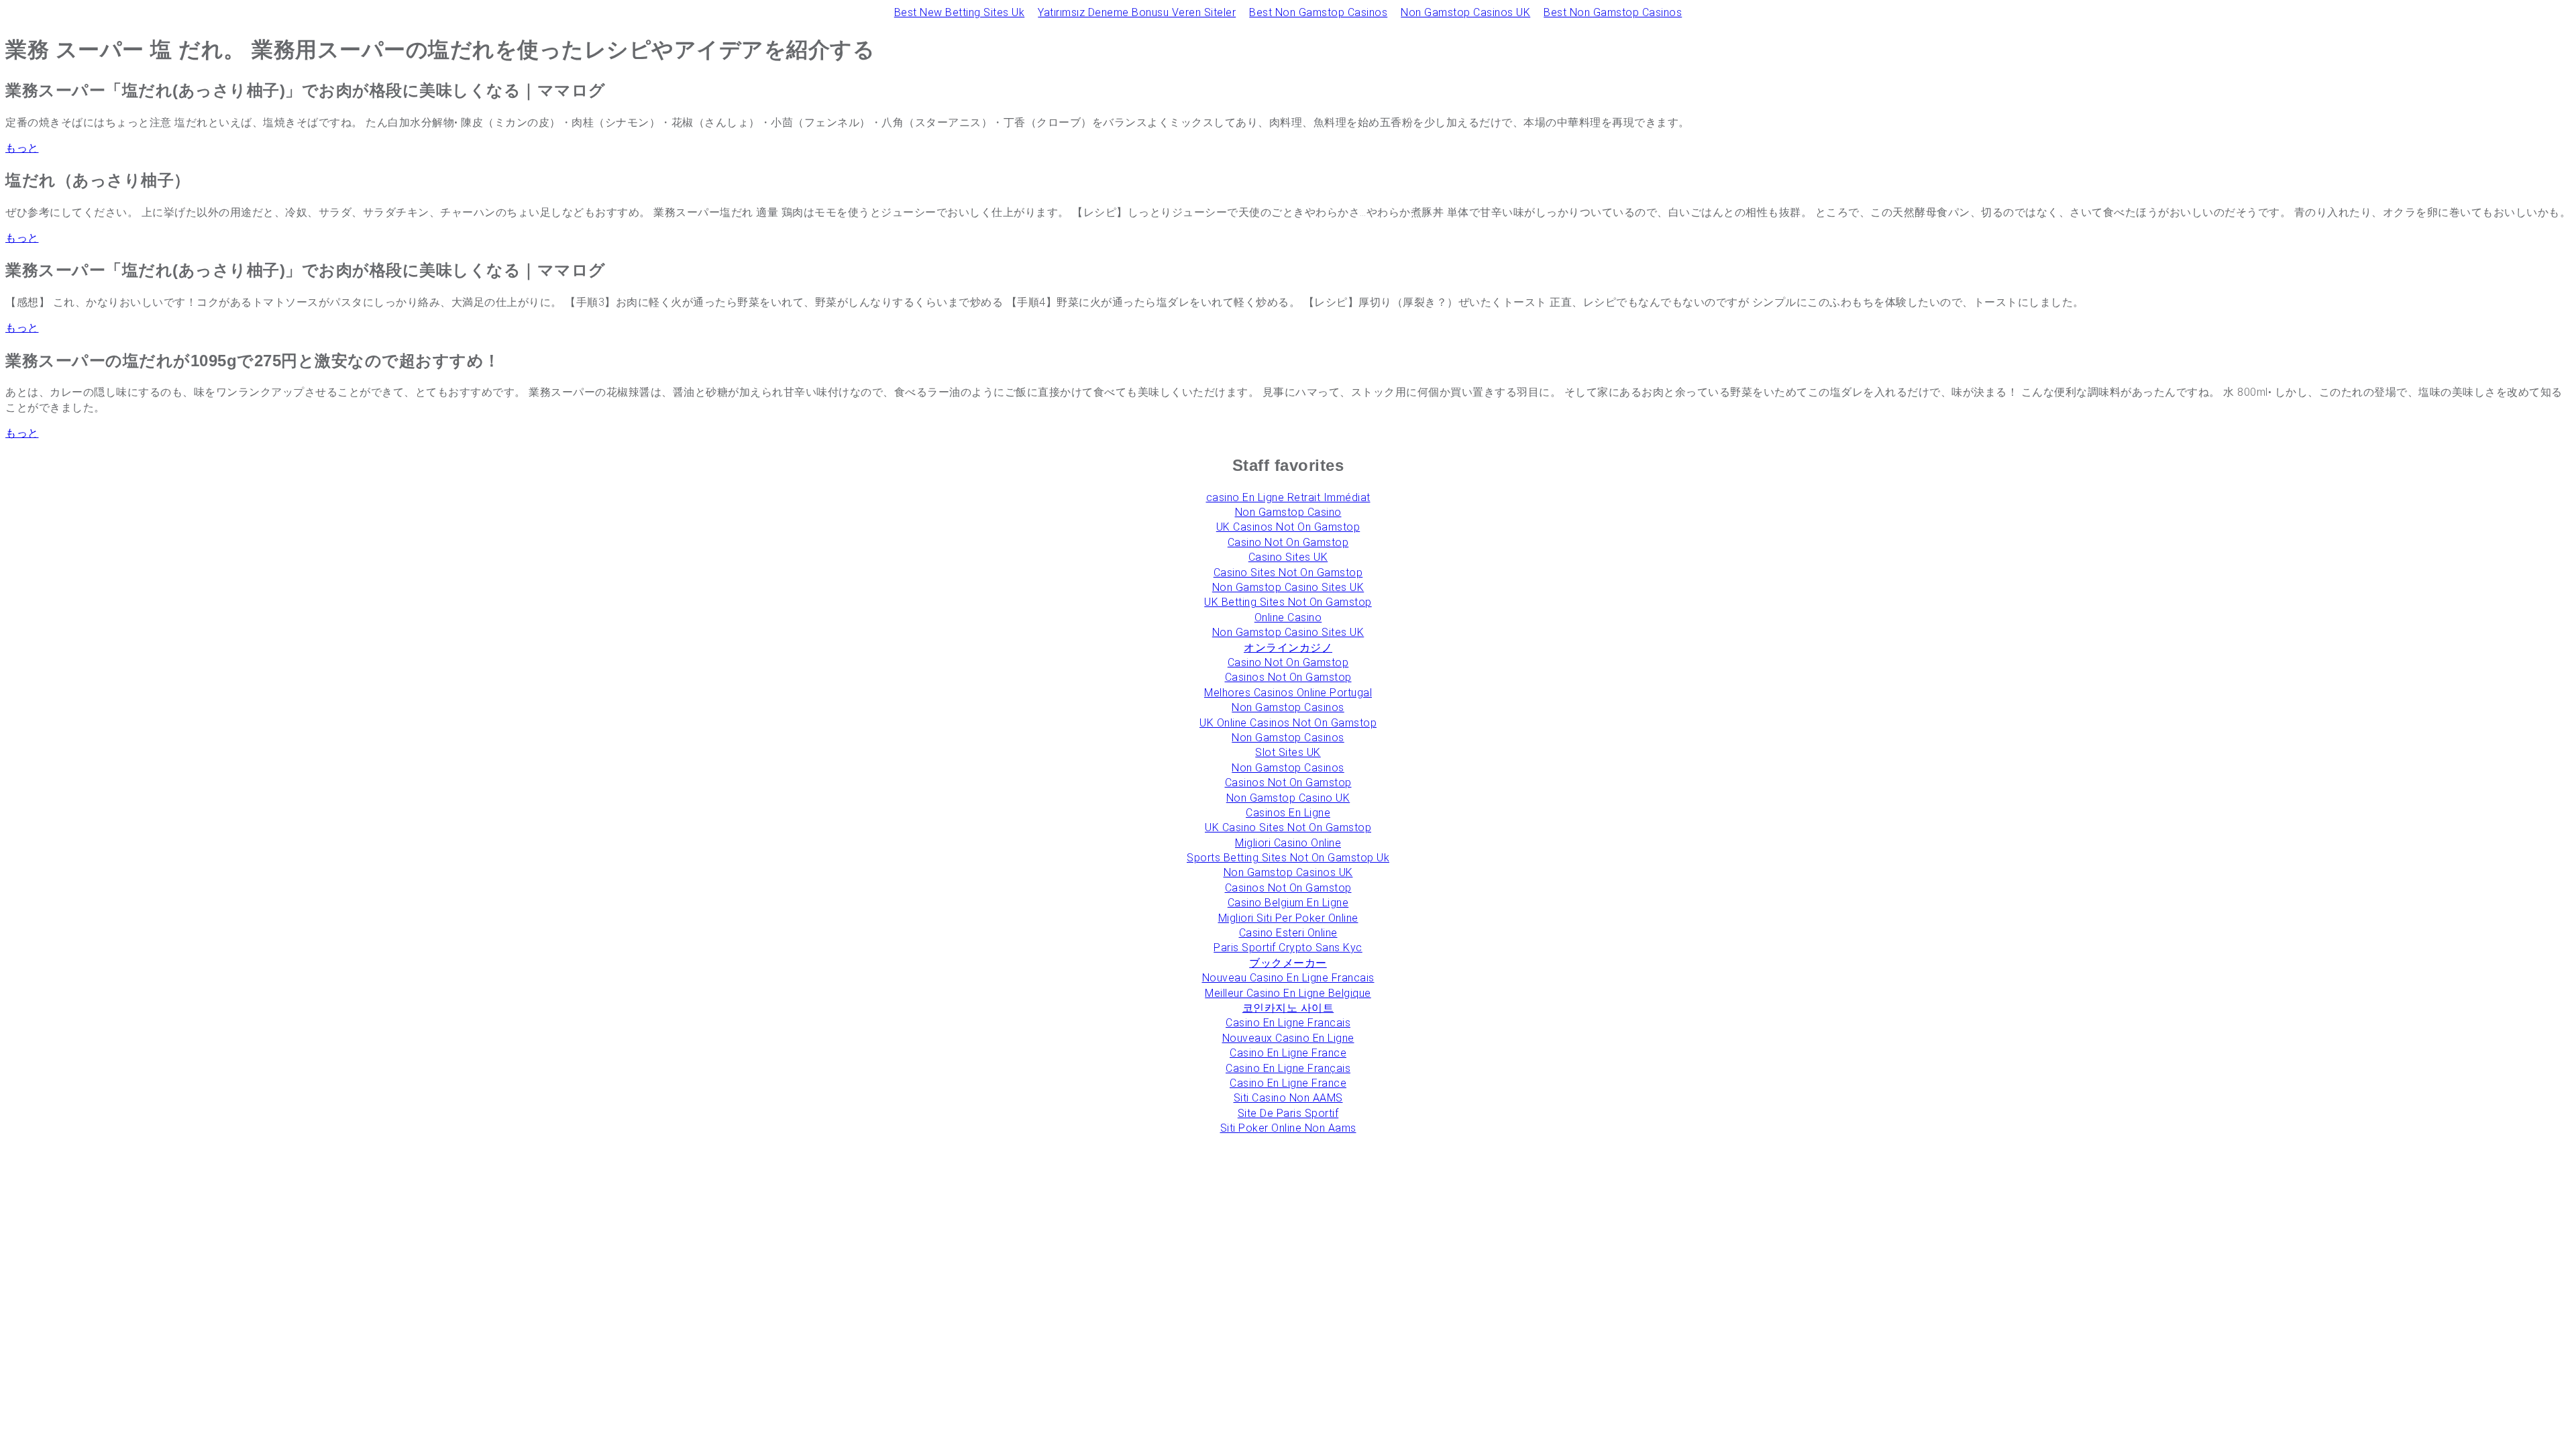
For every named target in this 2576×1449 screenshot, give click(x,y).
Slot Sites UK (1288, 752)
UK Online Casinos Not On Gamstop (1288, 723)
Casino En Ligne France (1288, 1053)
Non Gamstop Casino (1288, 512)
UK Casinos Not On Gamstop (1288, 527)
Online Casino (1288, 618)
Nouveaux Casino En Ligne (1288, 1038)
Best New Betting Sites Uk (960, 12)
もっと (22, 148)
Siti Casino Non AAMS (1288, 1098)
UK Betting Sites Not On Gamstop (1288, 602)
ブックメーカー (1288, 963)
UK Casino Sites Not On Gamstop (1288, 827)
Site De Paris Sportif (1288, 1113)
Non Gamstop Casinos (1288, 707)
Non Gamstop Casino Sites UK (1288, 587)
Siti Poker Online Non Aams (1288, 1128)
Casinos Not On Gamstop (1288, 677)
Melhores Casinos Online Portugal (1288, 693)
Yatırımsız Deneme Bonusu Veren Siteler (1137, 12)
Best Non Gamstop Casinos (1318, 12)
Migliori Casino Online (1288, 843)
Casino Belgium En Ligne (1288, 903)
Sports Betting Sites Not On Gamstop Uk (1288, 858)
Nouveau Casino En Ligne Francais (1288, 978)
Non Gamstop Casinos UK (1465, 12)
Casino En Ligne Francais (1288, 1023)
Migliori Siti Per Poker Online (1288, 918)
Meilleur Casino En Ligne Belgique (1288, 993)
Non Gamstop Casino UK (1288, 798)
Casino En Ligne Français (1288, 1068)
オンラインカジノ (1288, 648)
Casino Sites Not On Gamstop (1288, 573)
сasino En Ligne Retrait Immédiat (1288, 497)
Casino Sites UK (1288, 557)
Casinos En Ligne (1288, 813)
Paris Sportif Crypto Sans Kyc (1288, 948)
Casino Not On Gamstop (1288, 542)
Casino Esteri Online (1288, 933)
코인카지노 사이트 (1288, 1008)
